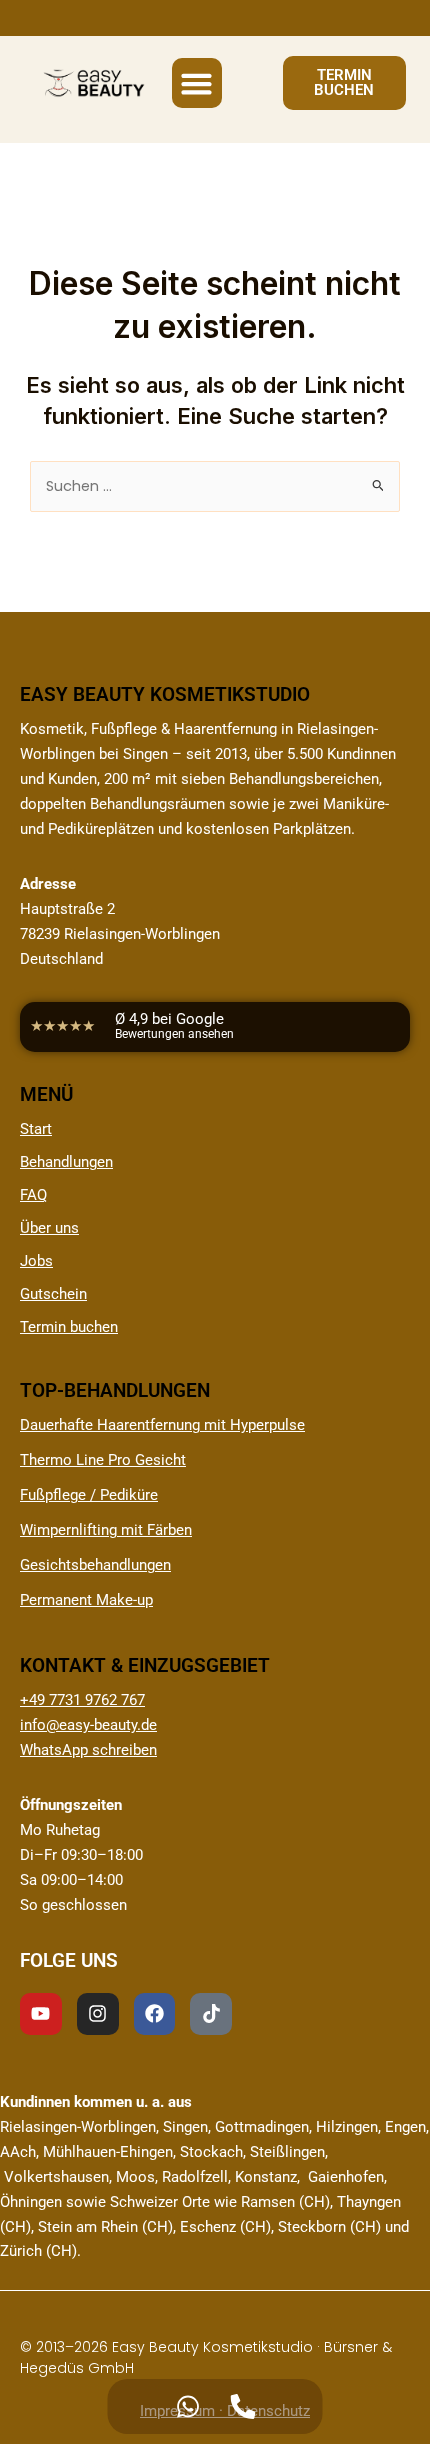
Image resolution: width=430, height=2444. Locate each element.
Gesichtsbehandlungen (95, 1565)
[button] (197, 83)
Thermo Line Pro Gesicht (103, 1460)
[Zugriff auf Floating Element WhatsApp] (187, 2406)
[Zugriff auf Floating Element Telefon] (242, 2406)
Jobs (36, 1261)
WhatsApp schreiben (88, 1750)
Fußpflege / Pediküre (89, 1495)
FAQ (33, 1195)
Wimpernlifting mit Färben (106, 1530)
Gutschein (53, 1294)
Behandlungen (66, 1162)
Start (36, 1129)
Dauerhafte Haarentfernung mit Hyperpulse (162, 1425)
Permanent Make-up (86, 1600)
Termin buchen (69, 1327)
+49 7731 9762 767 (82, 1700)
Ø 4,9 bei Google (174, 1026)
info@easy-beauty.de (88, 1725)
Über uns (49, 1228)
